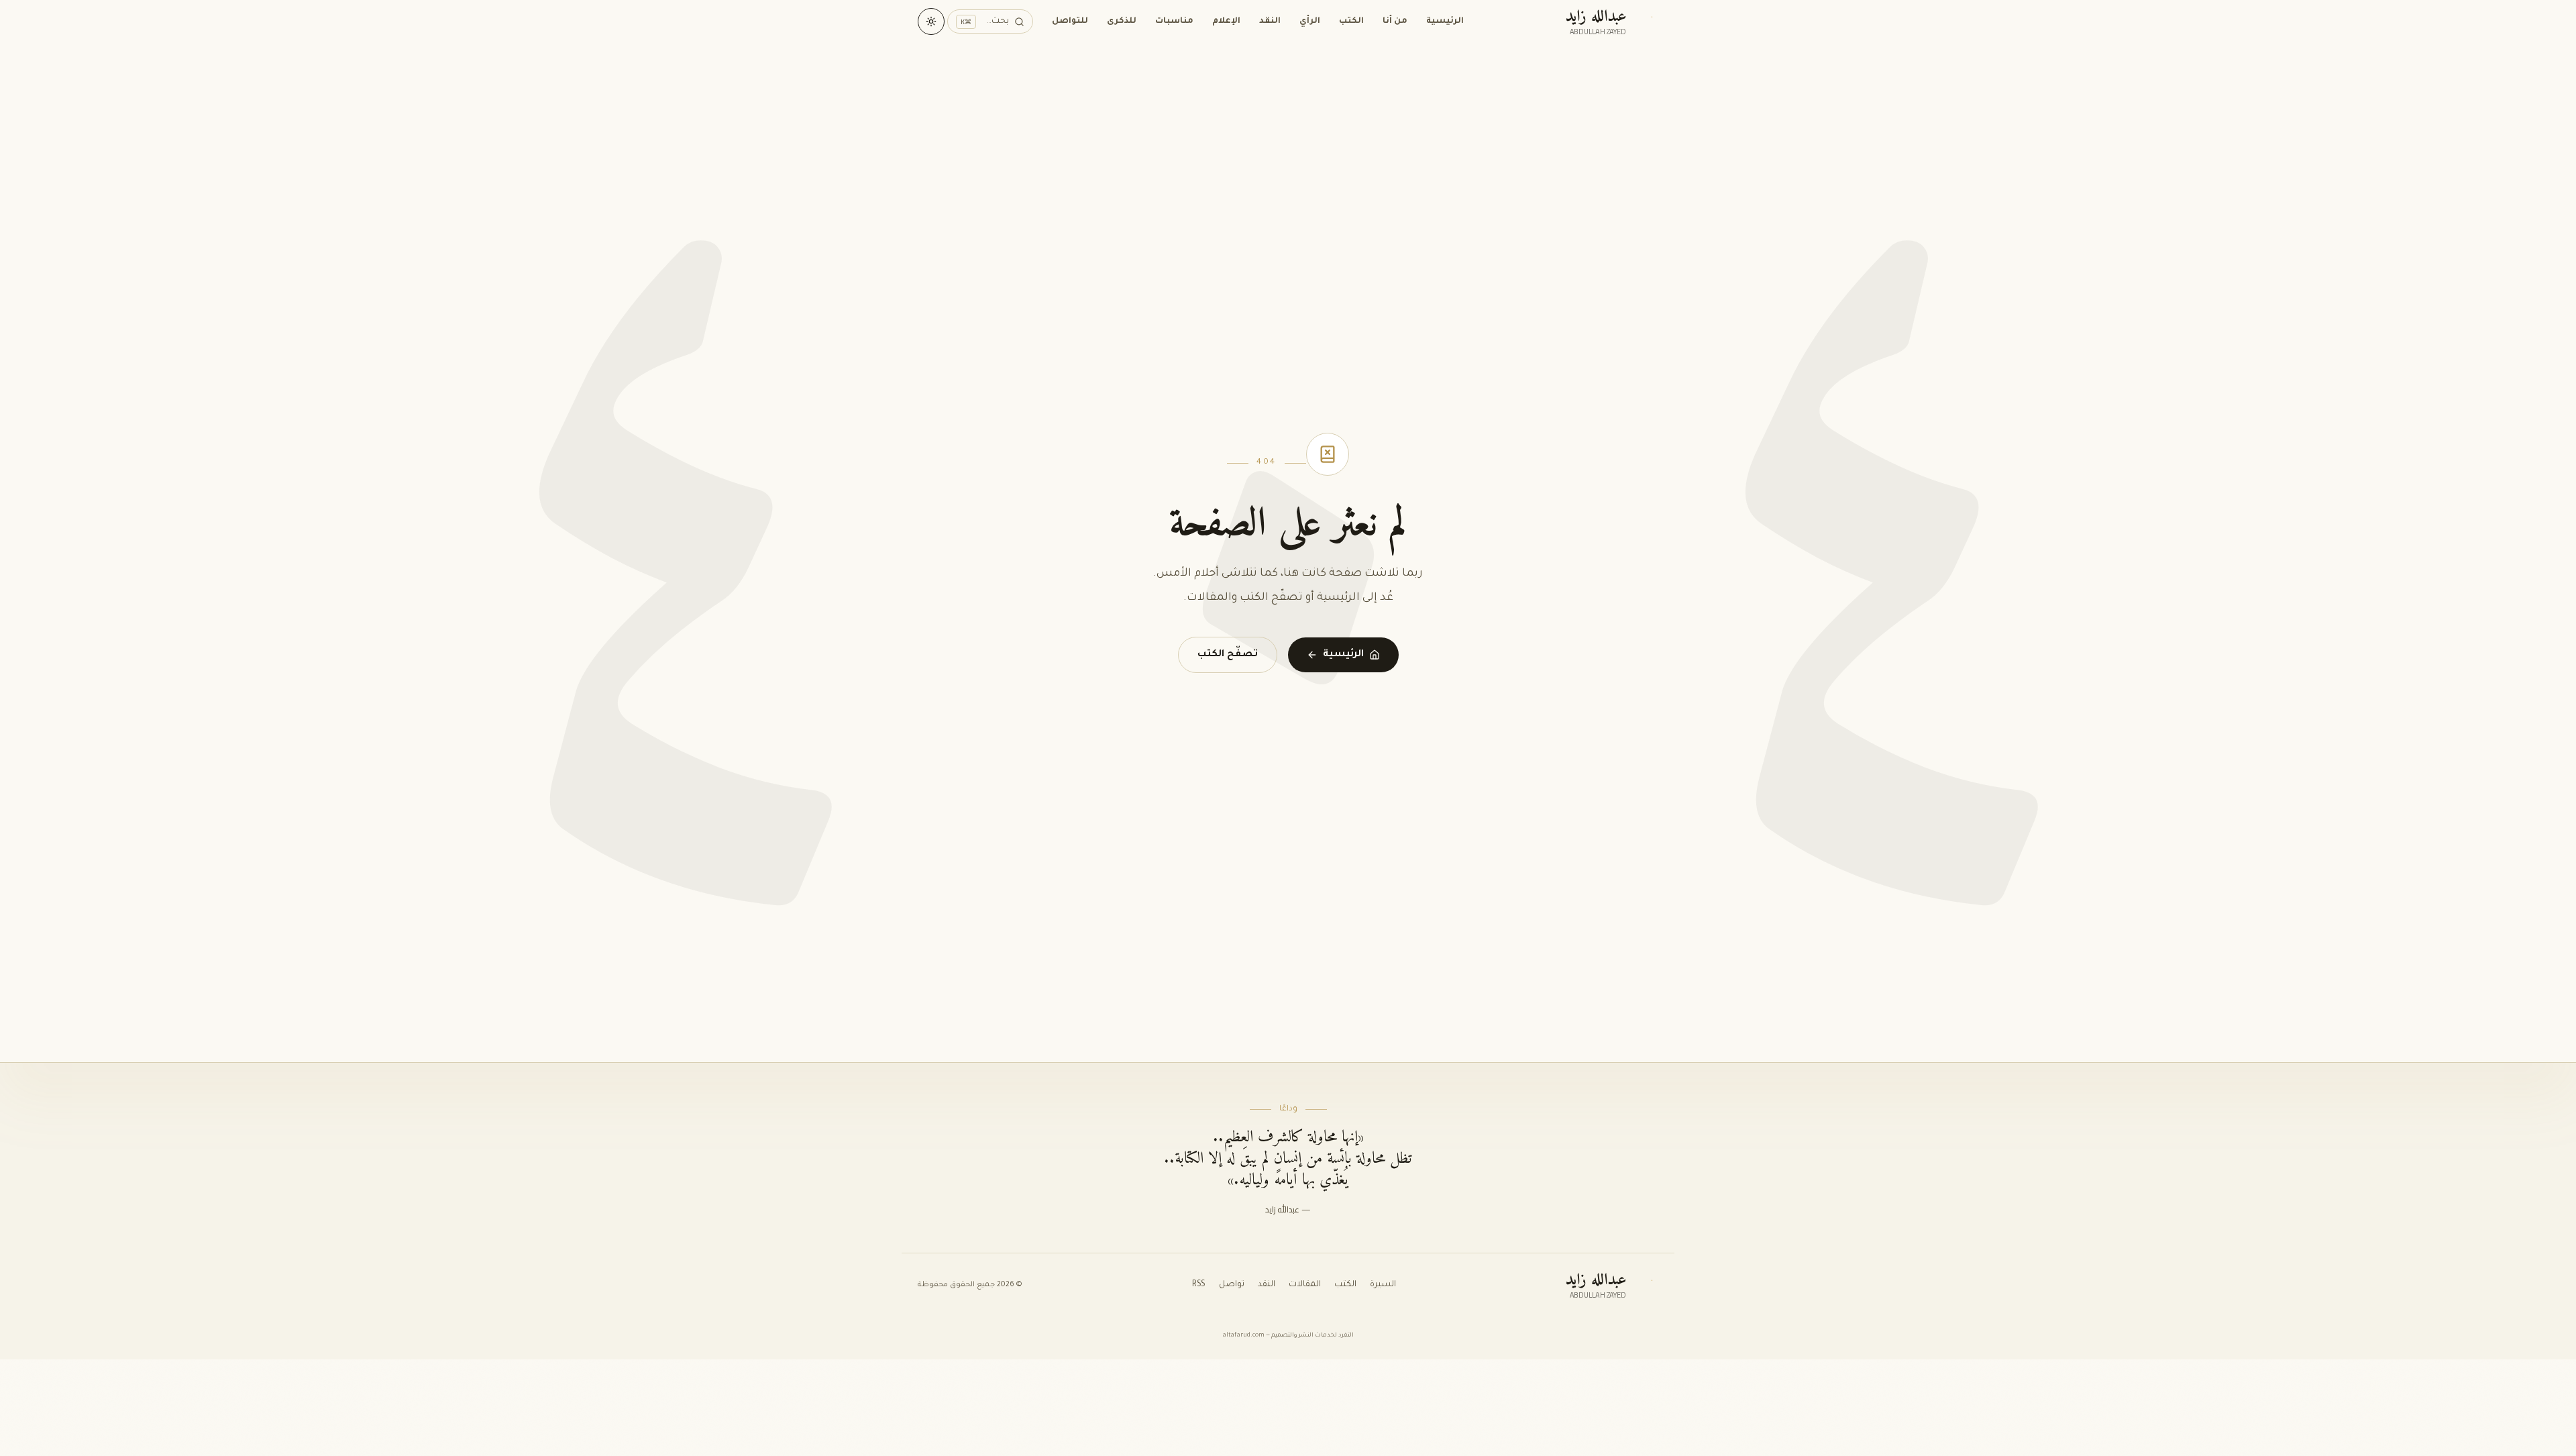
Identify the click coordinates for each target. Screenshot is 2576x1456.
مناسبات (1174, 21)
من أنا (1395, 21)
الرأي (1310, 21)
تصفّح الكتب (1228, 655)
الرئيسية (1445, 21)
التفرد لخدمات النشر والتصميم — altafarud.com (1288, 1336)
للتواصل (1070, 21)
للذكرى (1122, 21)
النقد (1270, 21)
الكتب (1351, 21)
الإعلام (1226, 21)
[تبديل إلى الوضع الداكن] (931, 21)
